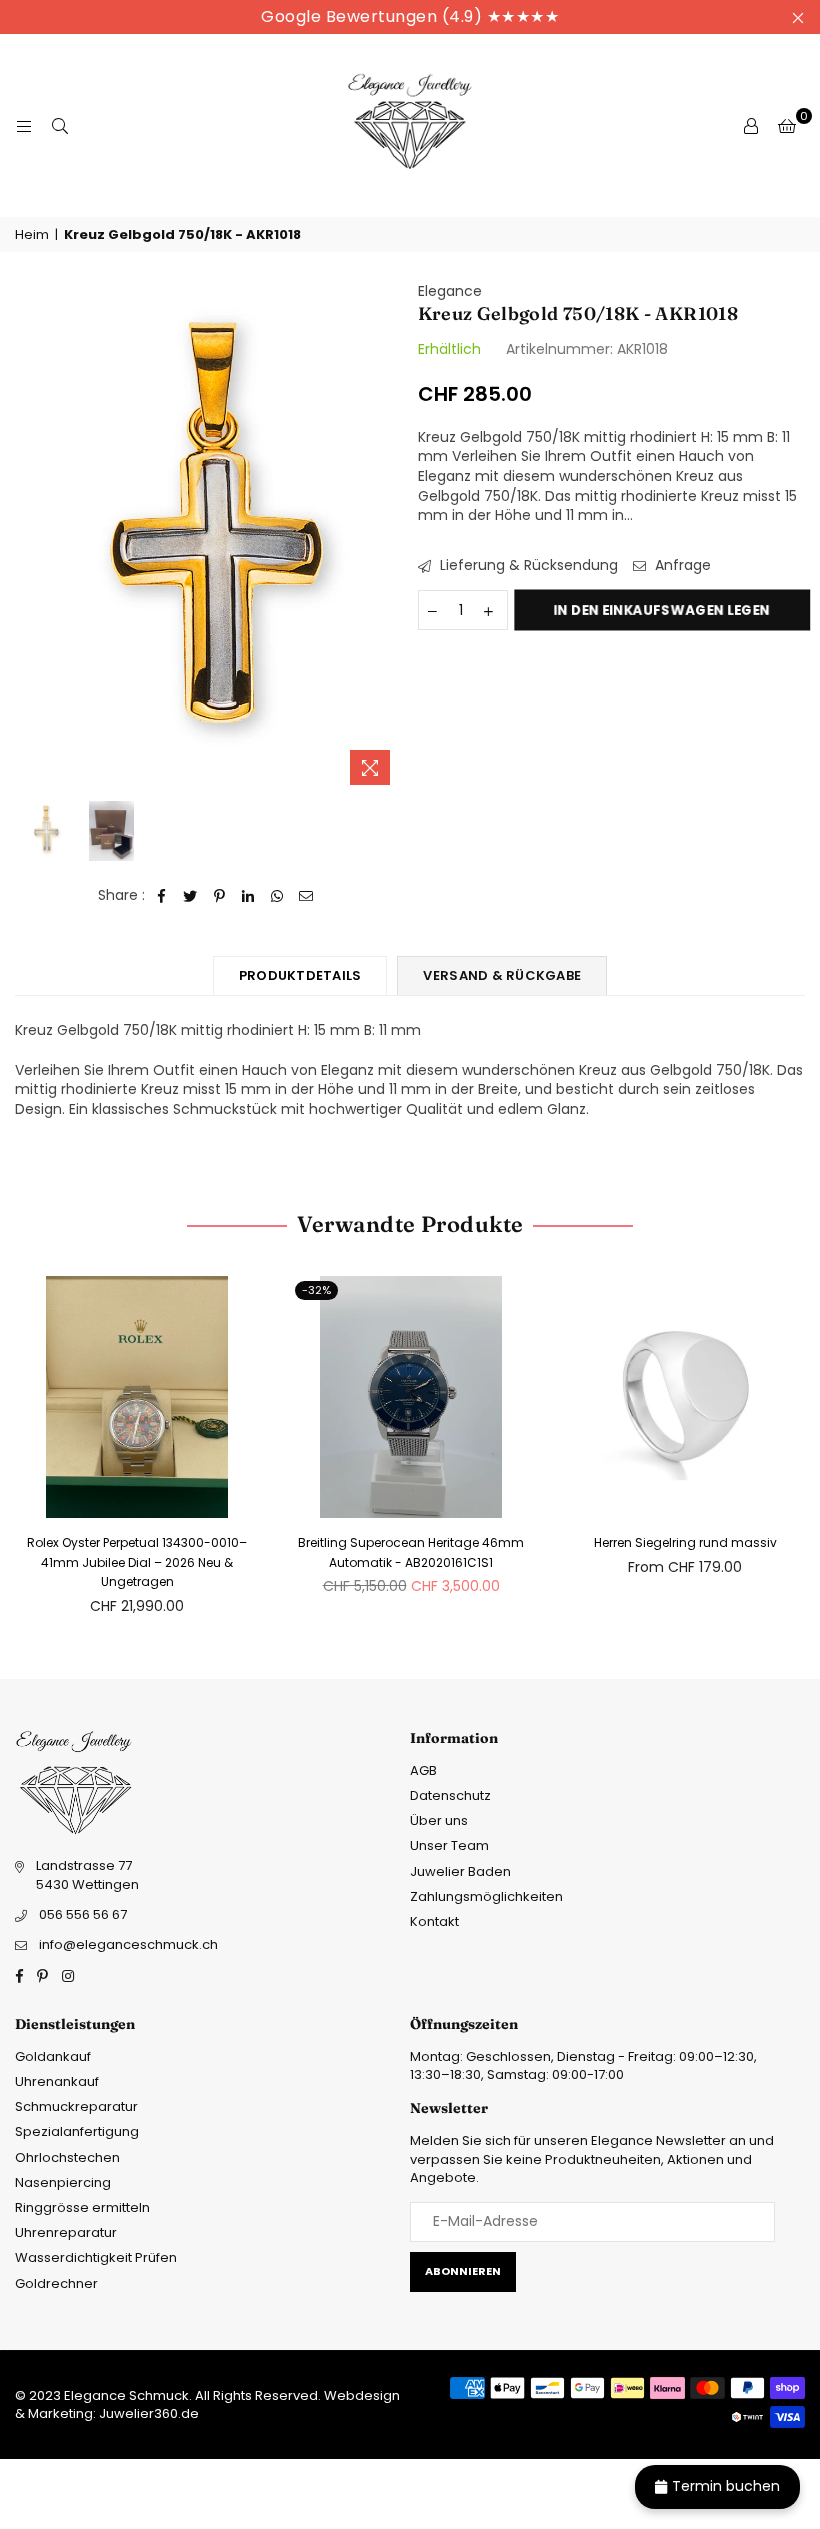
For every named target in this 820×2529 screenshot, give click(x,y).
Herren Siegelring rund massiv (685, 1542)
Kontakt (434, 1921)
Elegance (450, 291)
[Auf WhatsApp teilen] (277, 896)
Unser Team (449, 1845)
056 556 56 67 (83, 1914)
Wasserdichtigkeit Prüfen (96, 2257)
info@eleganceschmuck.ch (128, 1944)
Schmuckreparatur (76, 2106)
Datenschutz (450, 1795)
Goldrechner (56, 2283)
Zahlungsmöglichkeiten (486, 1896)
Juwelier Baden (460, 1871)
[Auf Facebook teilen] (161, 896)
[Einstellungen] (751, 126)
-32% (316, 1290)
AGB (423, 1770)
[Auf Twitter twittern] (190, 896)
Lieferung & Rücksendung (527, 565)
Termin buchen (726, 2486)
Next (385, 538)
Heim (32, 235)
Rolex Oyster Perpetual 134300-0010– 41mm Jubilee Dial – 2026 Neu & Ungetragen (137, 1562)
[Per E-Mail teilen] (306, 896)
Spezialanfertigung (77, 2131)
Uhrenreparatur (66, 2232)
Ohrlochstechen (67, 2157)
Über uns (439, 1820)
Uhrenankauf (57, 2081)
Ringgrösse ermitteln (82, 2207)
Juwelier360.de (147, 2413)
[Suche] (60, 126)
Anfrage (681, 565)
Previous (32, 538)
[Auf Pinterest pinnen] (219, 896)
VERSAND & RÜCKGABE (502, 975)
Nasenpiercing (63, 2182)
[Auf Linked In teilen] (248, 896)
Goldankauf (53, 2056)
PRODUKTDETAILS (300, 975)
